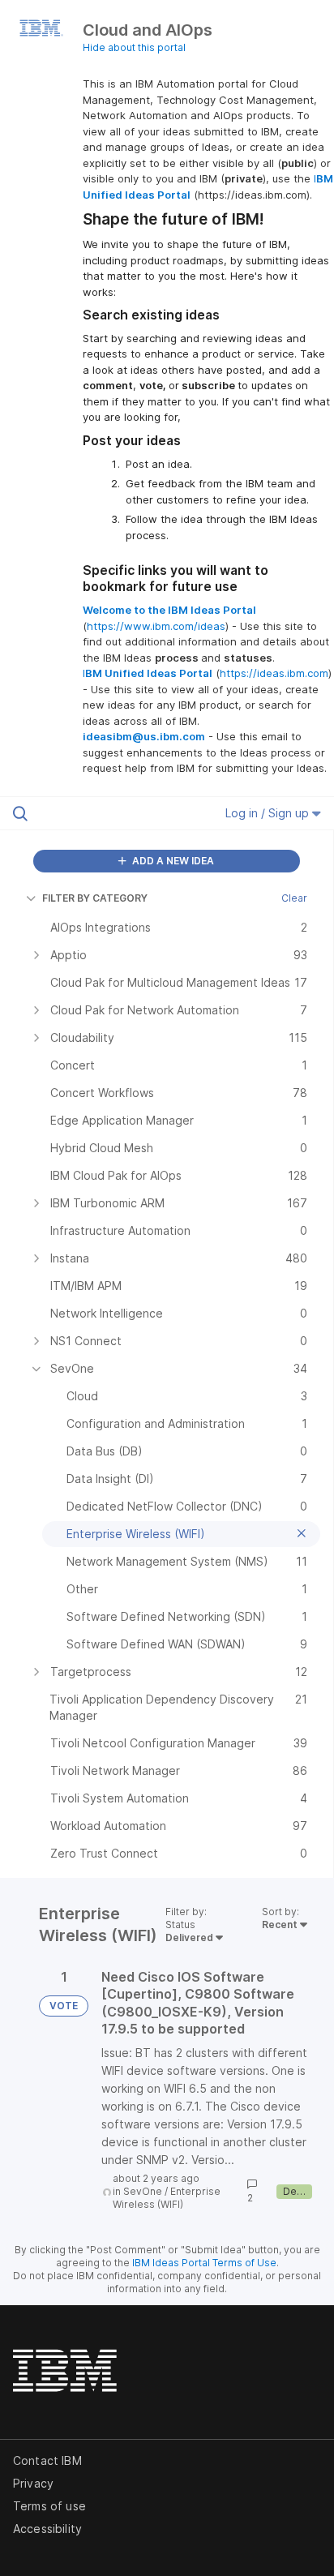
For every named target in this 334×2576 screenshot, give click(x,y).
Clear (294, 898)
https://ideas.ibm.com (274, 673)
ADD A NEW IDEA (172, 861)
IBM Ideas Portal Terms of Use (204, 2263)
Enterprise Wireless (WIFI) (167, 2198)
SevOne (143, 2191)
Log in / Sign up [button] (269, 813)
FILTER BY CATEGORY (95, 898)
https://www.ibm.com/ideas (156, 626)
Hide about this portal (134, 47)
